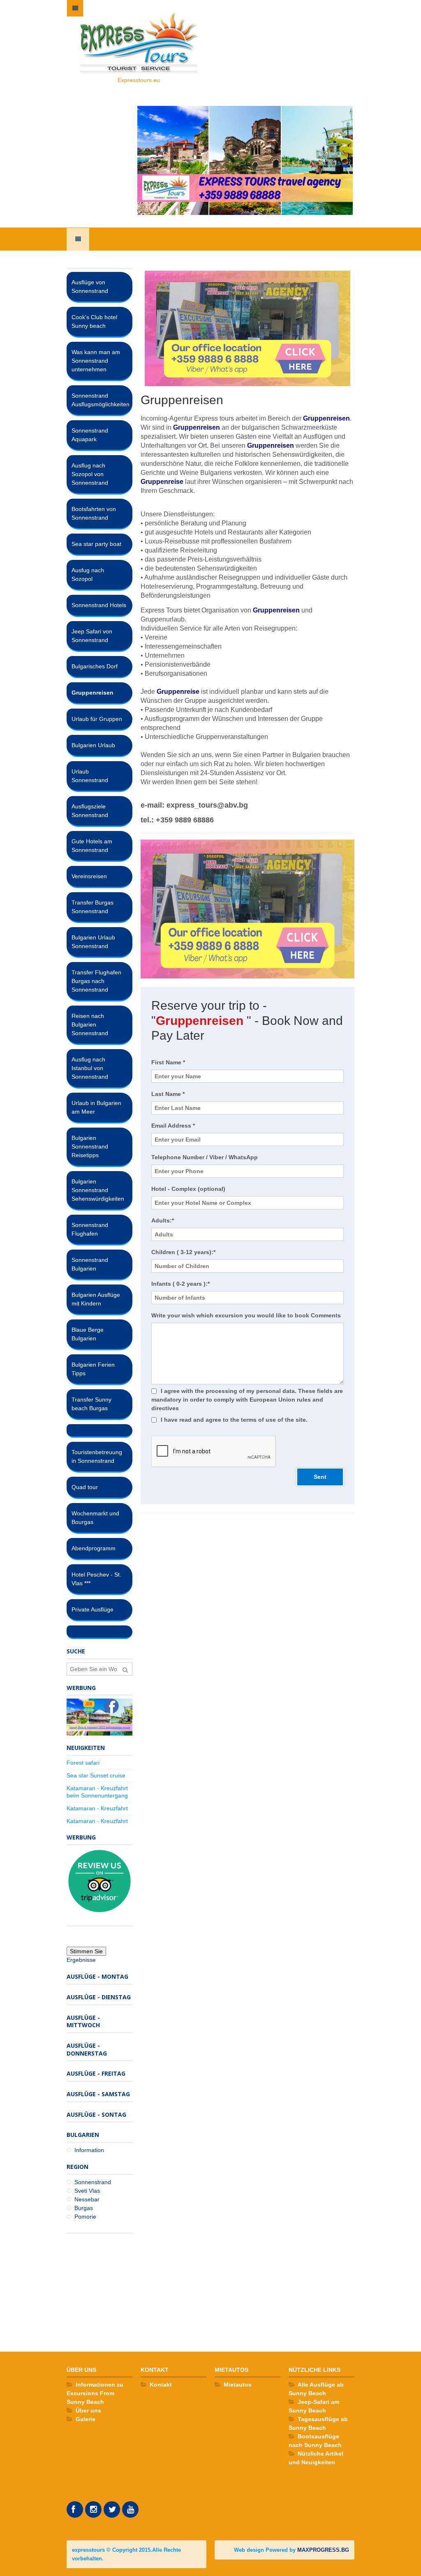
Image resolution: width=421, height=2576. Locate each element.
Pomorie (85, 2217)
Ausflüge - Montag (97, 1976)
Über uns (88, 2410)
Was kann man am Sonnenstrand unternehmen (96, 361)
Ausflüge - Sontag (96, 2114)
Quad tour (85, 1487)
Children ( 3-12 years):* (183, 1252)
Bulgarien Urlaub (93, 745)
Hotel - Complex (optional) (188, 1189)
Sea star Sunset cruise (96, 1775)
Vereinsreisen (89, 876)
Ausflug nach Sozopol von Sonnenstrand (90, 474)
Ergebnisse (81, 1960)
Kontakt (161, 2385)
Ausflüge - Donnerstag (87, 2049)
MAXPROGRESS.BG (323, 2550)
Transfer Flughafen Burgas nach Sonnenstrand (96, 981)
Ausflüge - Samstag (98, 2094)
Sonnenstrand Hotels (99, 605)
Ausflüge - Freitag (96, 2073)
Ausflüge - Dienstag (99, 1997)
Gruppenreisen (93, 693)
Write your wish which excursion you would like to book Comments (246, 1315)
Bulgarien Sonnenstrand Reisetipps (90, 1146)
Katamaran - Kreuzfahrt (97, 1808)
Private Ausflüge (93, 1609)
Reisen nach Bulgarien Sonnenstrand (90, 1024)
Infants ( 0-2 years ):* (180, 1284)
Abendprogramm (94, 1548)
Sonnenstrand (93, 2182)
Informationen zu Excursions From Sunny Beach (95, 2393)
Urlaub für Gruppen (97, 719)
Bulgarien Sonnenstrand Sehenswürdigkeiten (98, 1190)
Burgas (84, 2208)
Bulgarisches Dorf (95, 666)
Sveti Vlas (87, 2191)
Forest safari (83, 1763)
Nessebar (87, 2199)
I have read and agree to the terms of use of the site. (234, 1420)
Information (89, 2150)
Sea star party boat (96, 544)
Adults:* (163, 1220)
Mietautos (238, 2385)
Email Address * (173, 1126)
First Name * (168, 1062)
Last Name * (168, 1094)
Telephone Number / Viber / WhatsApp (205, 1157)
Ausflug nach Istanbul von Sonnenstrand (90, 1068)
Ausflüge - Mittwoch (83, 2021)
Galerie (86, 2419)
